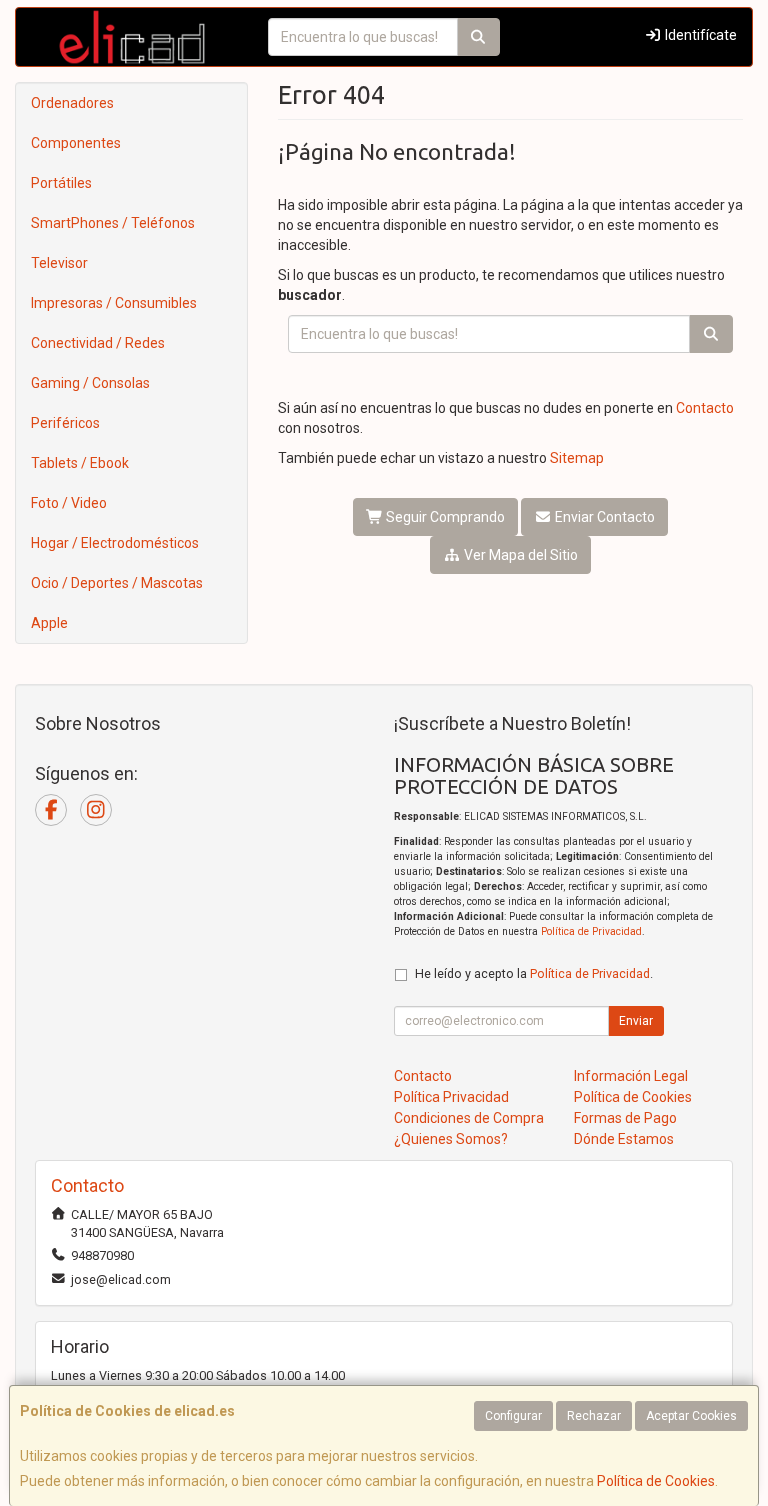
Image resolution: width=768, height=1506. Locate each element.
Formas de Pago (625, 1118)
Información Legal (631, 1076)
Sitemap (577, 458)
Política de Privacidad (591, 931)
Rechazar (594, 1416)
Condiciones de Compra (469, 1118)
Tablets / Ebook (80, 463)
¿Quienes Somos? (451, 1139)
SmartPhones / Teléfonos (113, 223)
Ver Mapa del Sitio (519, 555)
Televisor (59, 263)
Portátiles (61, 183)
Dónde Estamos (624, 1139)
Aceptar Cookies (691, 1416)
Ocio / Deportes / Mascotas (117, 583)
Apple (49, 623)
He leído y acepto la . (534, 973)
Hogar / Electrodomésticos (115, 543)
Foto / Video (69, 503)
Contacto (705, 408)
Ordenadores (72, 103)
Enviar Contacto (603, 517)
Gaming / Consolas (90, 383)
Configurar (513, 1416)
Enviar (636, 1021)
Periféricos (65, 423)
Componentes (76, 143)
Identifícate (699, 35)
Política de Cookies (656, 1481)
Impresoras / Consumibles (114, 303)
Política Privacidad (451, 1097)
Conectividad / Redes (98, 343)
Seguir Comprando (444, 517)
